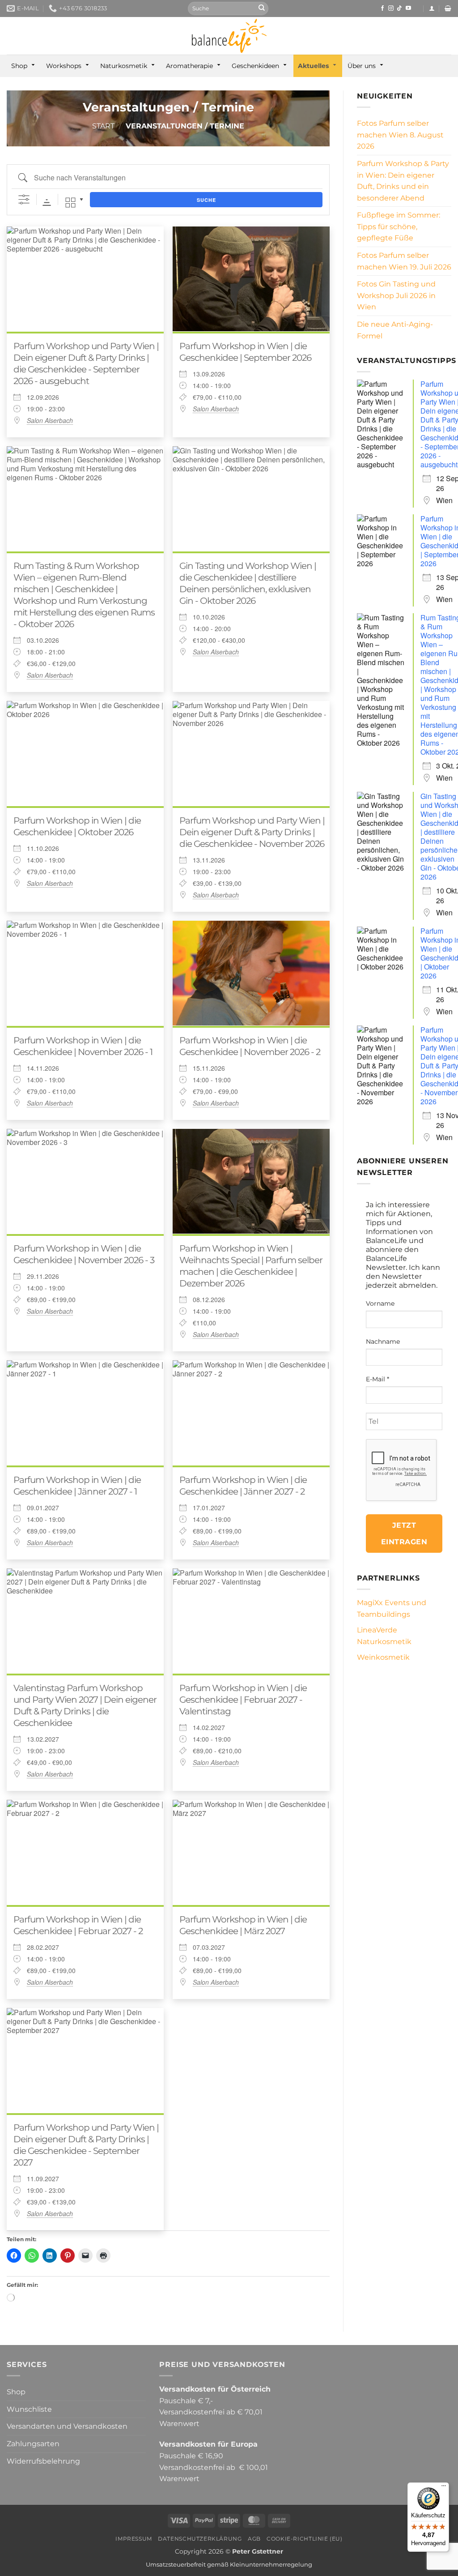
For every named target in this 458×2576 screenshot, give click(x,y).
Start (103, 126)
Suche (206, 200)
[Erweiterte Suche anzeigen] (24, 200)
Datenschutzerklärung (200, 2539)
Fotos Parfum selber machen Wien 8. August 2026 (400, 135)
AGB (254, 2539)
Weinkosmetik (383, 1657)
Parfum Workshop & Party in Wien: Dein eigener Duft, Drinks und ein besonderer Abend (403, 181)
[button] (432, 8)
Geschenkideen (255, 66)
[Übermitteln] (262, 9)
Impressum (134, 2539)
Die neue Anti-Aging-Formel (395, 330)
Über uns (362, 66)
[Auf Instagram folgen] (391, 9)
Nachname (383, 1341)
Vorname (380, 1303)
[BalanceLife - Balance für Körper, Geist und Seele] (229, 36)
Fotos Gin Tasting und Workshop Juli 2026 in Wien (396, 295)
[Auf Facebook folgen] (382, 9)
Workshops (64, 66)
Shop (19, 66)
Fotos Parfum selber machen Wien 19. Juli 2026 (404, 261)
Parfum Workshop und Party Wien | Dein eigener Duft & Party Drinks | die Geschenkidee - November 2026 (252, 832)
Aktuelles (313, 66)
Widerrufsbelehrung (43, 2461)
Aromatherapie (189, 66)
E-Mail (377, 1379)
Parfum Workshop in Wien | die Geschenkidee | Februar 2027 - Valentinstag (243, 1700)
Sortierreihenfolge (47, 203)
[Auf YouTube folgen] (408, 9)
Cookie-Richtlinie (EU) (304, 2539)
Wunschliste (29, 2409)
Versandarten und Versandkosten (67, 2426)
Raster (70, 203)
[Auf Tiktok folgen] (399, 9)
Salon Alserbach (50, 420)
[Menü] (444, 2488)
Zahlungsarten (33, 2444)
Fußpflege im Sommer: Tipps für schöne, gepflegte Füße (399, 226)
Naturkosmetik (124, 66)
